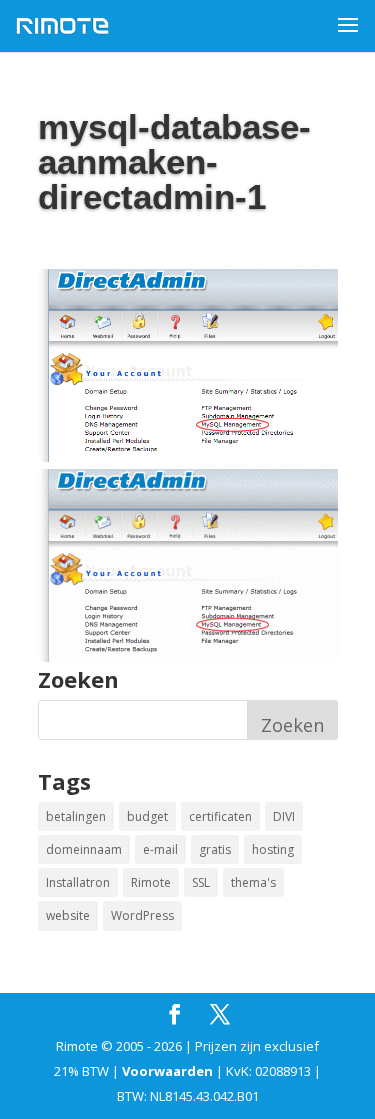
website (68, 915)
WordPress (142, 915)
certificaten (220, 816)
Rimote (151, 882)
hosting (273, 849)
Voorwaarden (167, 1071)
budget (147, 816)
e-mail (160, 849)
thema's (253, 882)
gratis (215, 849)
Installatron (78, 882)
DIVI (284, 816)
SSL (201, 882)
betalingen (76, 816)
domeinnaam (84, 849)
